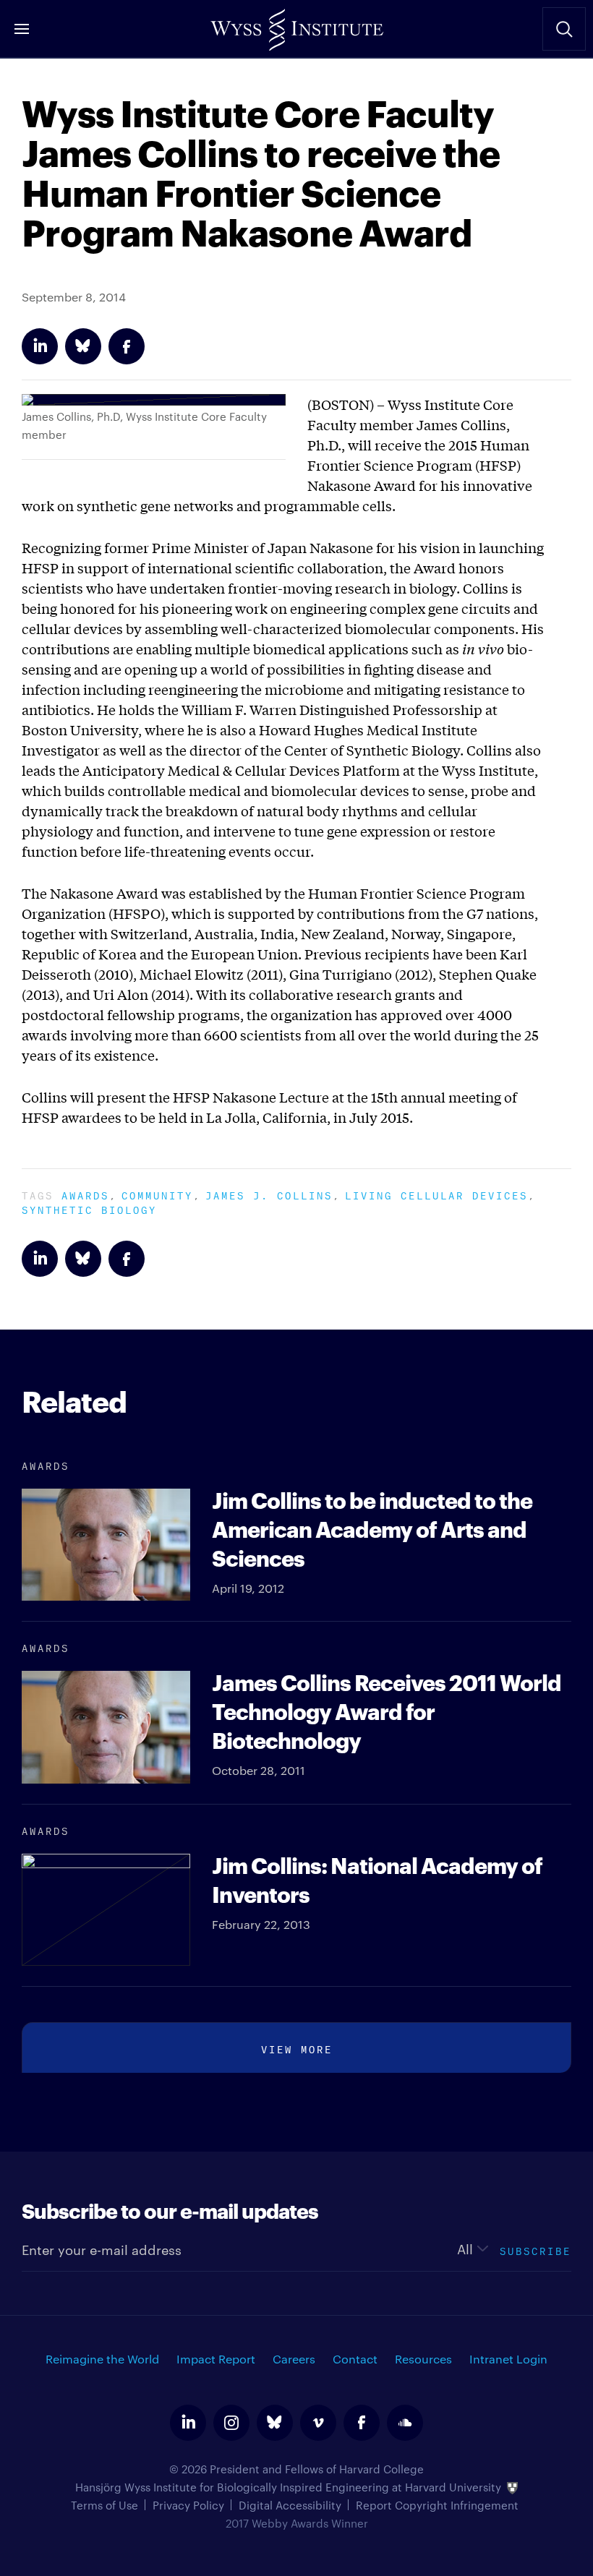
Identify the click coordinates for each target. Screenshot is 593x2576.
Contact (355, 2359)
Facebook (127, 346)
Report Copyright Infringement (437, 2505)
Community (157, 1194)
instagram (231, 2423)
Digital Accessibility (290, 2505)
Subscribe (536, 2250)
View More (297, 2048)
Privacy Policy (188, 2505)
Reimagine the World (102, 2359)
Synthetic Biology (89, 1208)
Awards (85, 1194)
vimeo (318, 2423)
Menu (22, 29)
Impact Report (216, 2359)
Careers (294, 2359)
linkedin (188, 2423)
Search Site (564, 29)
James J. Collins (269, 1194)
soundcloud (405, 2423)
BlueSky (83, 346)
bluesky (275, 2423)
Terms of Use (104, 2505)
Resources (423, 2359)
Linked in (40, 346)
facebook (362, 2423)
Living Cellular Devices (436, 1194)
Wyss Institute (296, 25)
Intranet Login (508, 2359)
